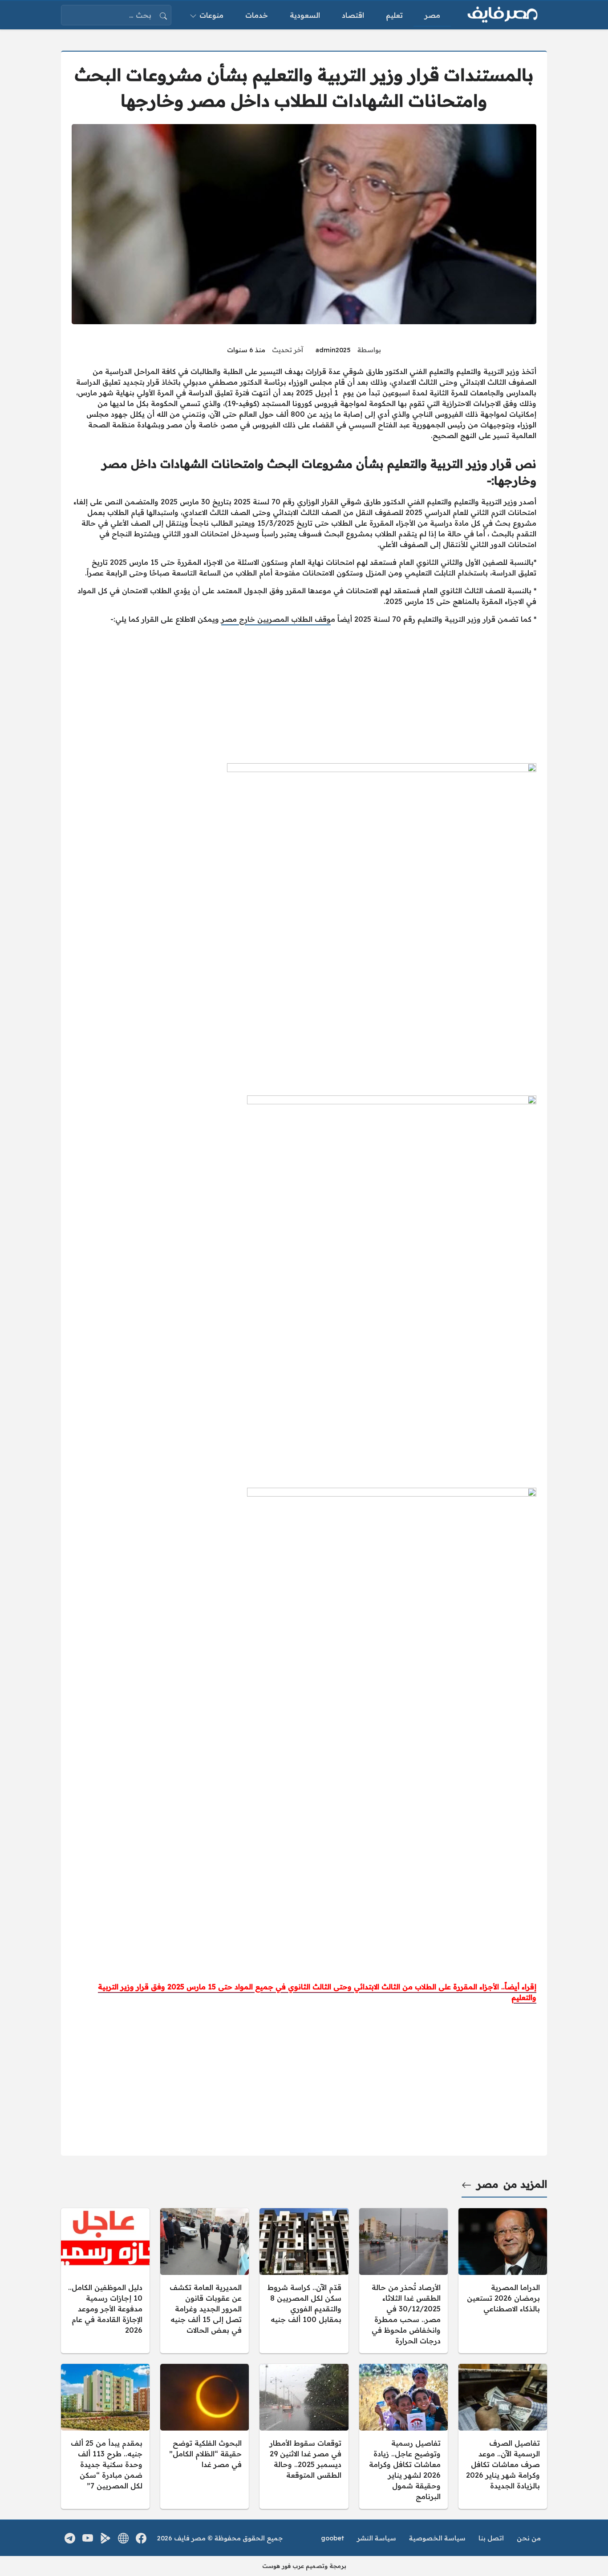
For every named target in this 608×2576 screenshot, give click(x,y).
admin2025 (333, 350)
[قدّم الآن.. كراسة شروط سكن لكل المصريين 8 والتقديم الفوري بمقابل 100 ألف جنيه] (304, 2281)
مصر (488, 2184)
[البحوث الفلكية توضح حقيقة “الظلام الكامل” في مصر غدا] (205, 2436)
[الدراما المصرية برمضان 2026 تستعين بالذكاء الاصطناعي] (503, 2281)
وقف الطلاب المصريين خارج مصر (276, 619)
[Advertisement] (304, 694)
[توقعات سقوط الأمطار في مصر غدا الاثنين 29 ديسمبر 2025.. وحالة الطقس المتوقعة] (304, 2436)
